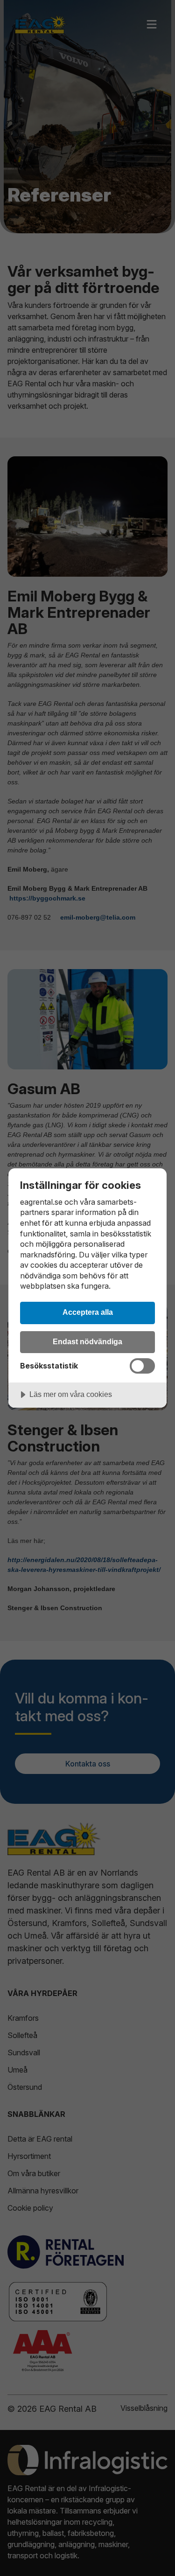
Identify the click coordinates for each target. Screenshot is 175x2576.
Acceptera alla (88, 1312)
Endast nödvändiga (87, 1341)
